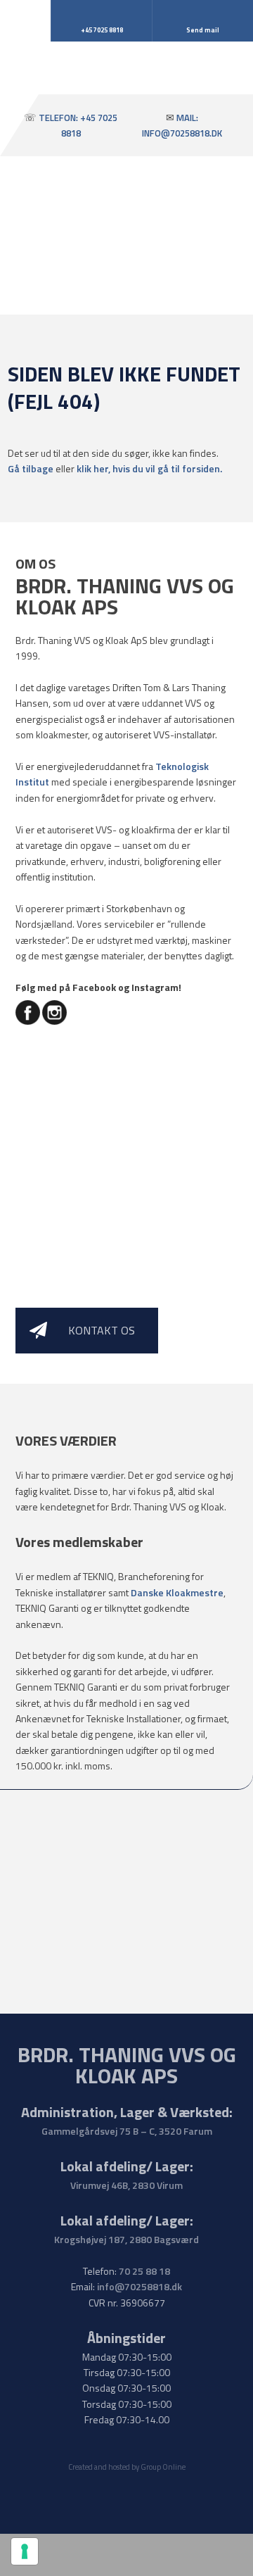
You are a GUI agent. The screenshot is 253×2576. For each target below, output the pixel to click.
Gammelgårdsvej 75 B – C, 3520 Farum (127, 2131)
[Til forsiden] (127, 76)
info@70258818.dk (140, 2286)
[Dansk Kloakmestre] (126, 1927)
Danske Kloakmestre (177, 1592)
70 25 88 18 (144, 2271)
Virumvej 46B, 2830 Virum (126, 2185)
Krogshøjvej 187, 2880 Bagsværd (126, 2239)
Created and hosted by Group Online (127, 2467)
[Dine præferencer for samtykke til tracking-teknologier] (25, 2551)
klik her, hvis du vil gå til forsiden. (149, 468)
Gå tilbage (31, 468)
